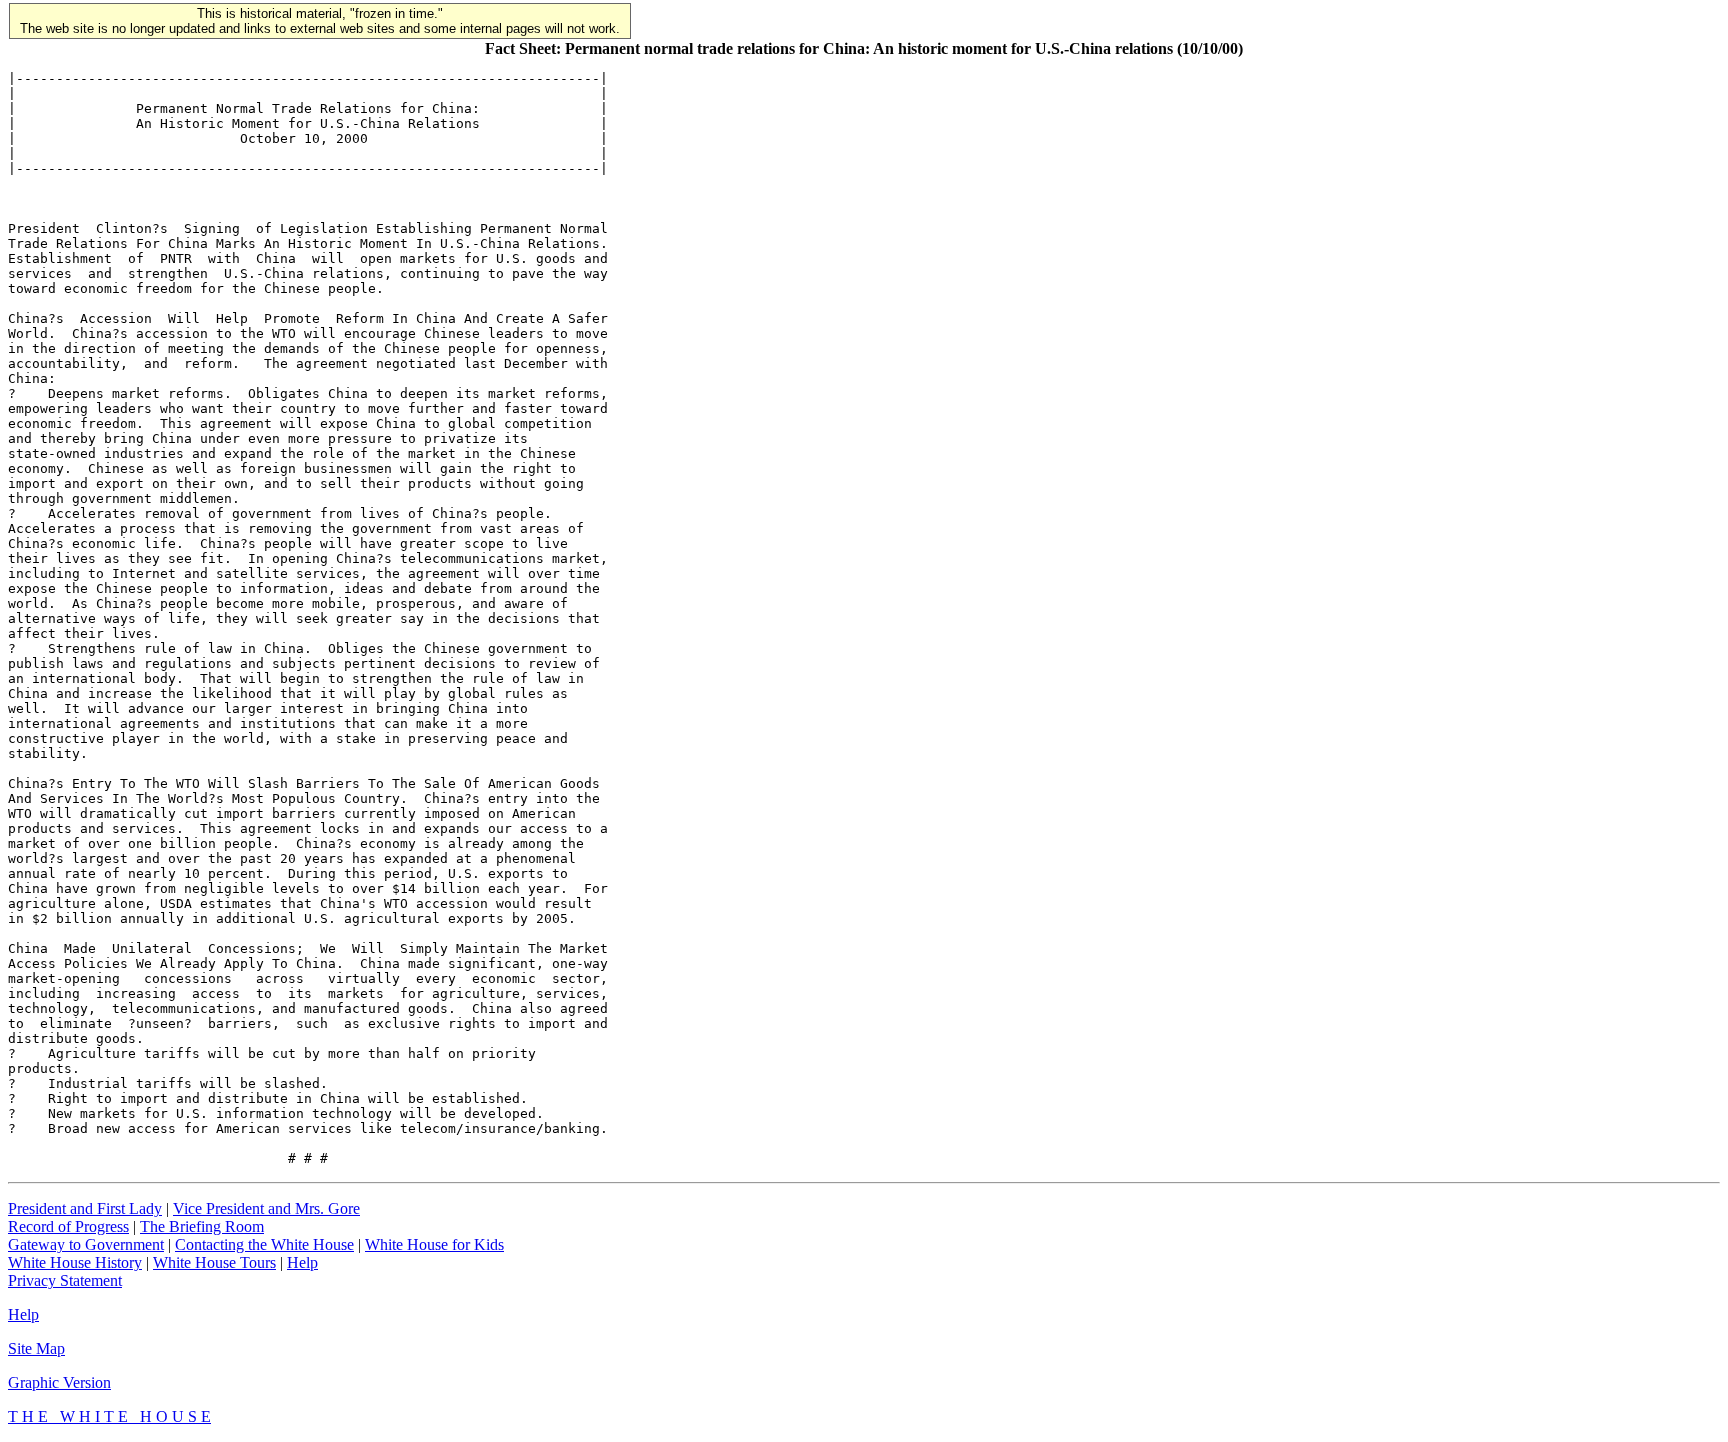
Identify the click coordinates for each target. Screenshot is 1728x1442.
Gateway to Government (86, 1244)
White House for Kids (434, 1244)
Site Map (36, 1348)
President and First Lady (85, 1208)
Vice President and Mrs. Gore (266, 1208)
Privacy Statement (65, 1280)
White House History (75, 1262)
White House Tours (214, 1262)
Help (302, 1262)
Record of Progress (68, 1226)
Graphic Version (59, 1382)
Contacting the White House (264, 1244)
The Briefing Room (202, 1226)
